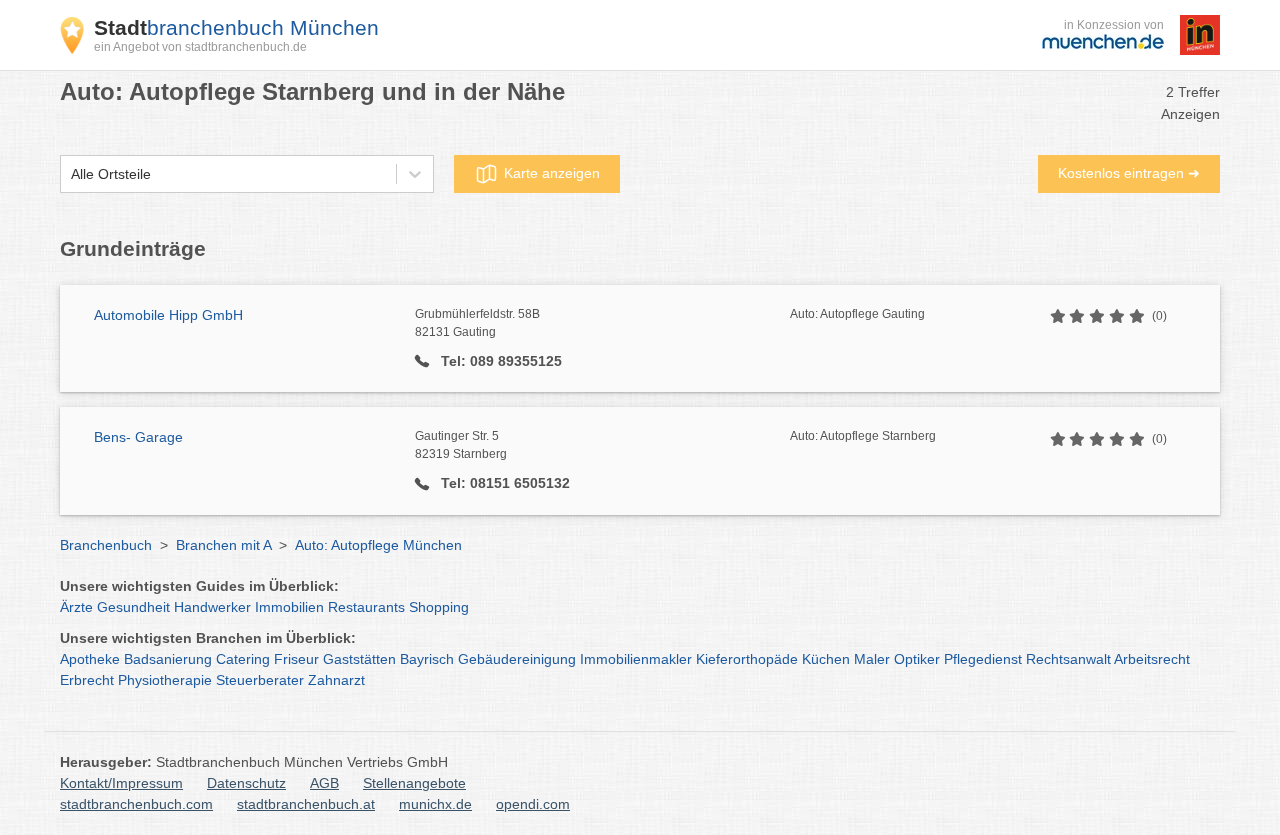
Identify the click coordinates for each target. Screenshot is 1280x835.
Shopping (439, 607)
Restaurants (366, 607)
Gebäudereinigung (517, 659)
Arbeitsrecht (1152, 659)
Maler (872, 659)
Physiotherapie (165, 680)
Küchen (826, 659)
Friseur (296, 659)
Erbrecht (87, 680)
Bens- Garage (138, 437)
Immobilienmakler (636, 659)
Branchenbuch (106, 545)
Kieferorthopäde (747, 659)
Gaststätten (359, 659)
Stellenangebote (414, 783)
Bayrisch (427, 659)
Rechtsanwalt (1068, 659)
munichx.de (435, 804)
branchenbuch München (236, 27)
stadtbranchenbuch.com (136, 804)
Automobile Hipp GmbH (168, 315)
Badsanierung (168, 659)
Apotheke (90, 659)
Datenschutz (246, 783)
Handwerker (212, 607)
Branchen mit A (223, 545)
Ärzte (76, 607)
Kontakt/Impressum (121, 783)
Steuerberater (260, 680)
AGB (324, 783)
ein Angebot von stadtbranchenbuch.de (200, 47)
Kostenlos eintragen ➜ (1129, 173)
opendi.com (533, 804)
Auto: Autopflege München (378, 545)
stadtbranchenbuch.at (306, 804)
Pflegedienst (983, 659)
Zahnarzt (336, 680)
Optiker (917, 659)
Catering (243, 659)
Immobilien (289, 607)
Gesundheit (133, 607)
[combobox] (71, 174)
